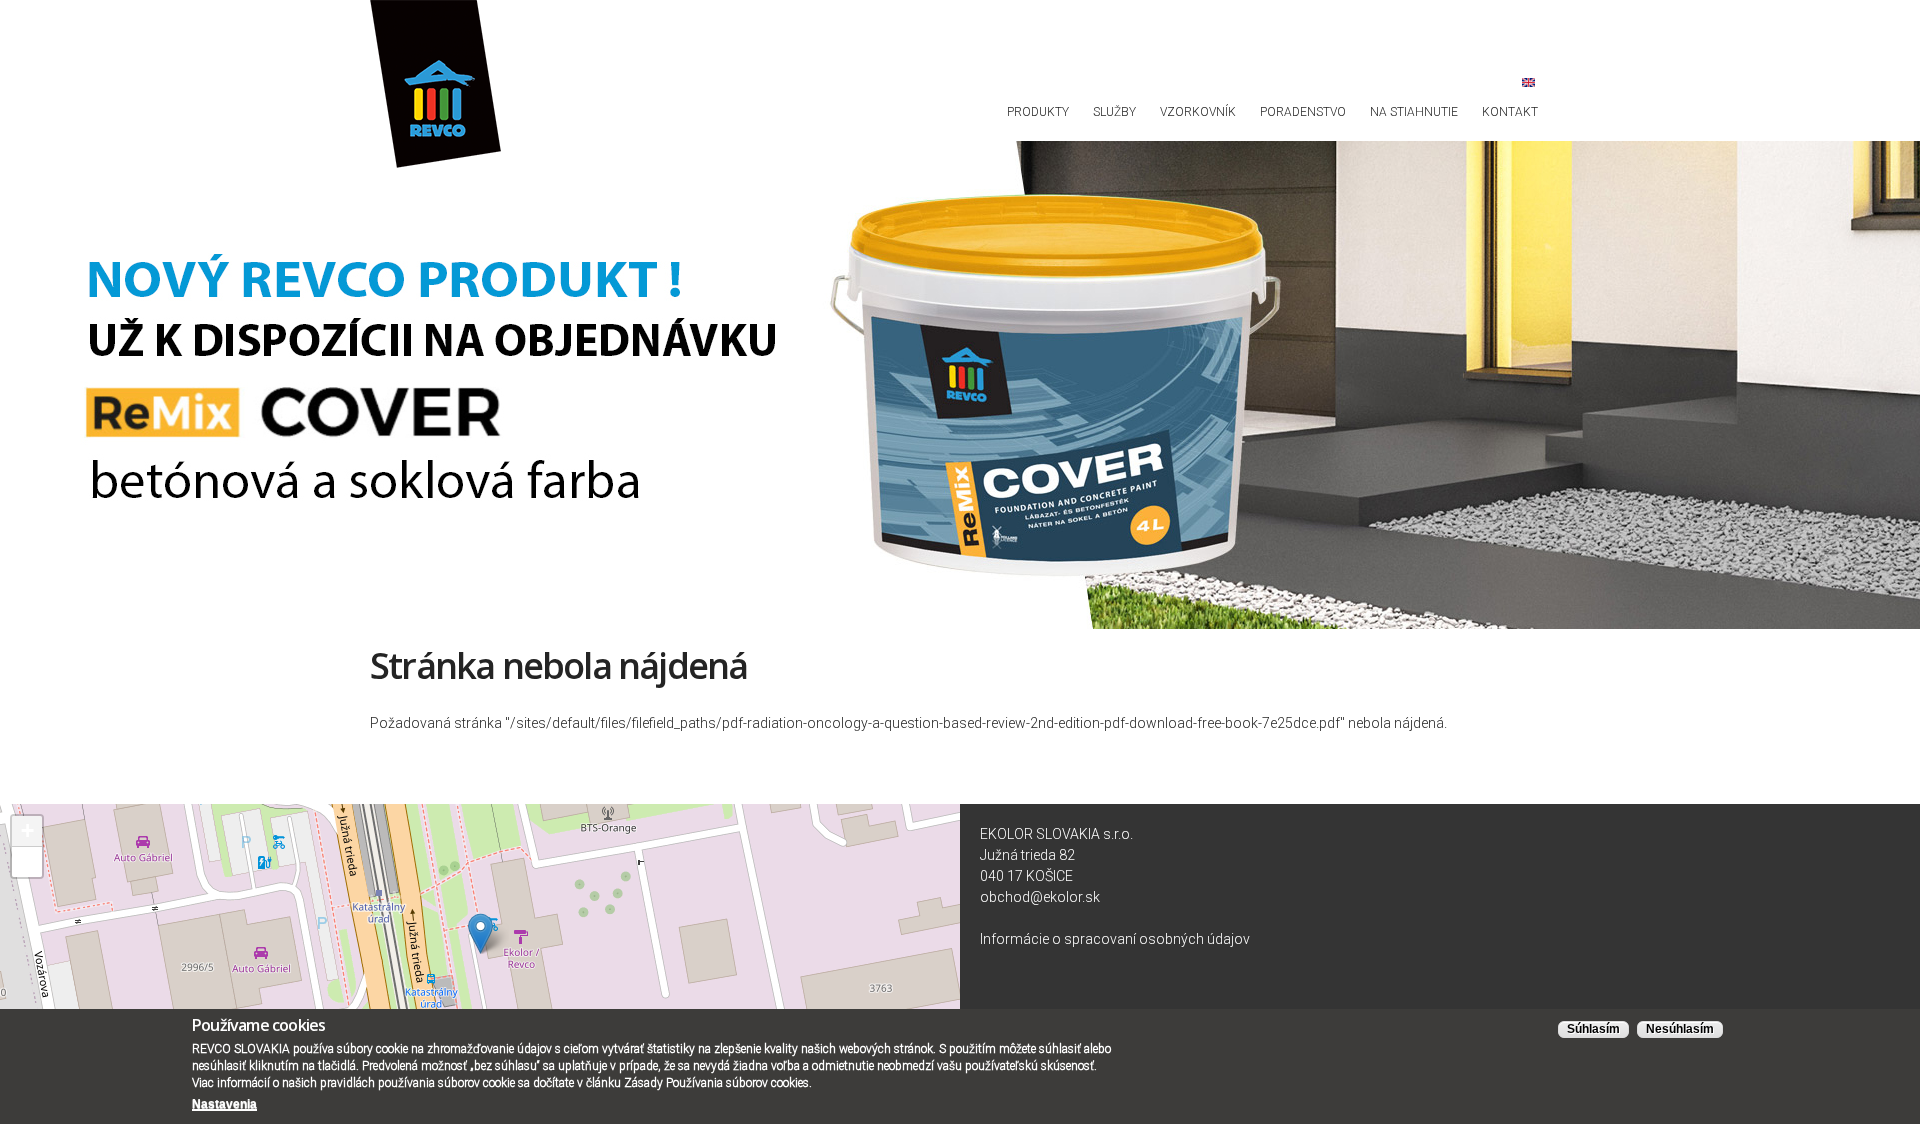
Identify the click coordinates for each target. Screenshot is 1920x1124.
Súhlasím (1593, 1029)
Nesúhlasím (1680, 1029)
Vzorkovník (1198, 112)
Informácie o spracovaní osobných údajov (1115, 939)
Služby (1114, 112)
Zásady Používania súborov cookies (716, 1083)
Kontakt (1510, 112)
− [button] (27, 861)
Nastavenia (224, 1104)
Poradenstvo (1303, 112)
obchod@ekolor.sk (1040, 897)
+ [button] (27, 830)
